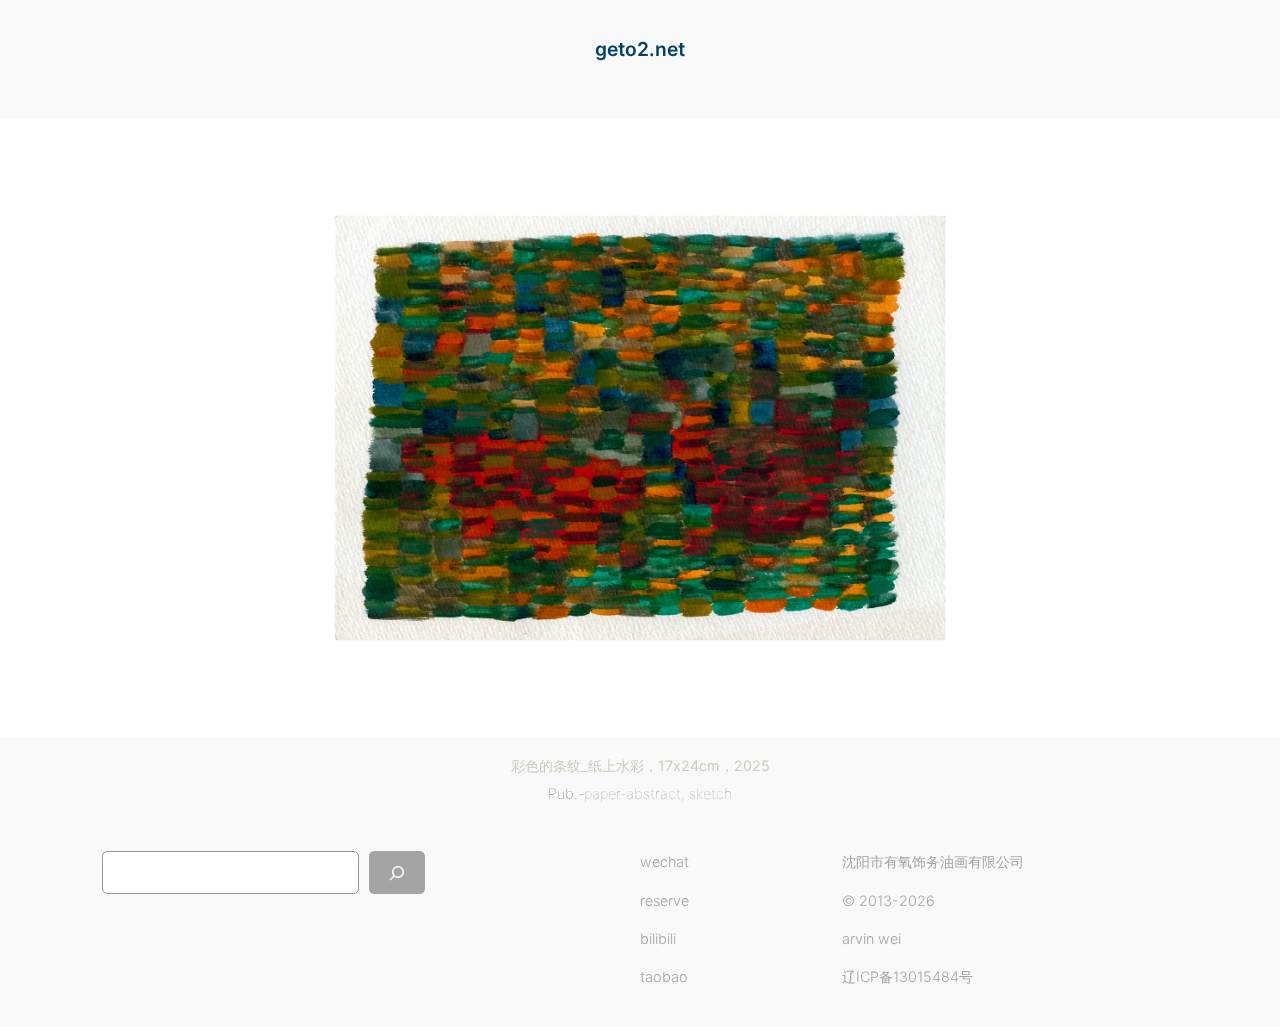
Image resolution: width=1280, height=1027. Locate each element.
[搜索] (397, 872)
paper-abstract (632, 793)
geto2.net (640, 49)
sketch (710, 793)
